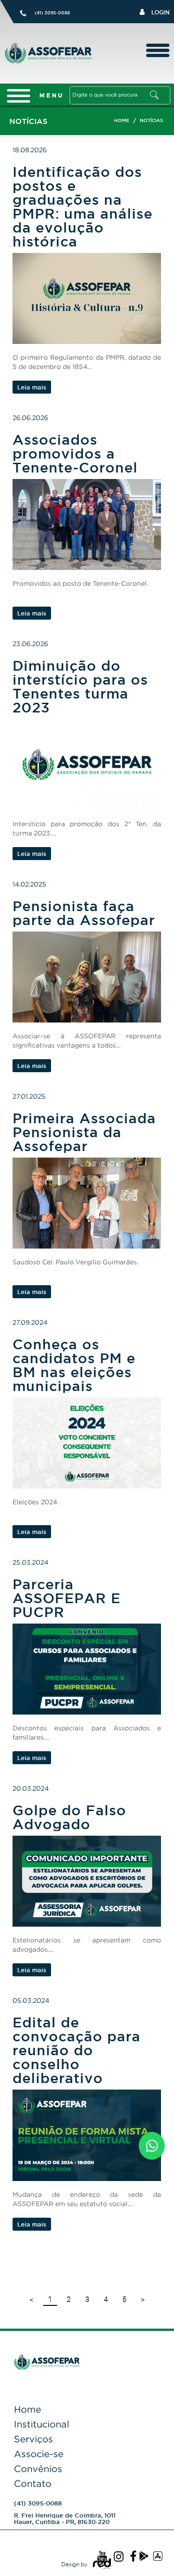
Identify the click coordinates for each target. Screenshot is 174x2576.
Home (28, 2409)
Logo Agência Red (102, 2564)
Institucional (42, 2424)
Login (159, 12)
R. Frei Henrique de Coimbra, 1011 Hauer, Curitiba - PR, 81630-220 (65, 2518)
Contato (33, 2484)
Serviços (33, 2439)
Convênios (38, 2469)
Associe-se (39, 2454)
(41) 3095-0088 (52, 13)
